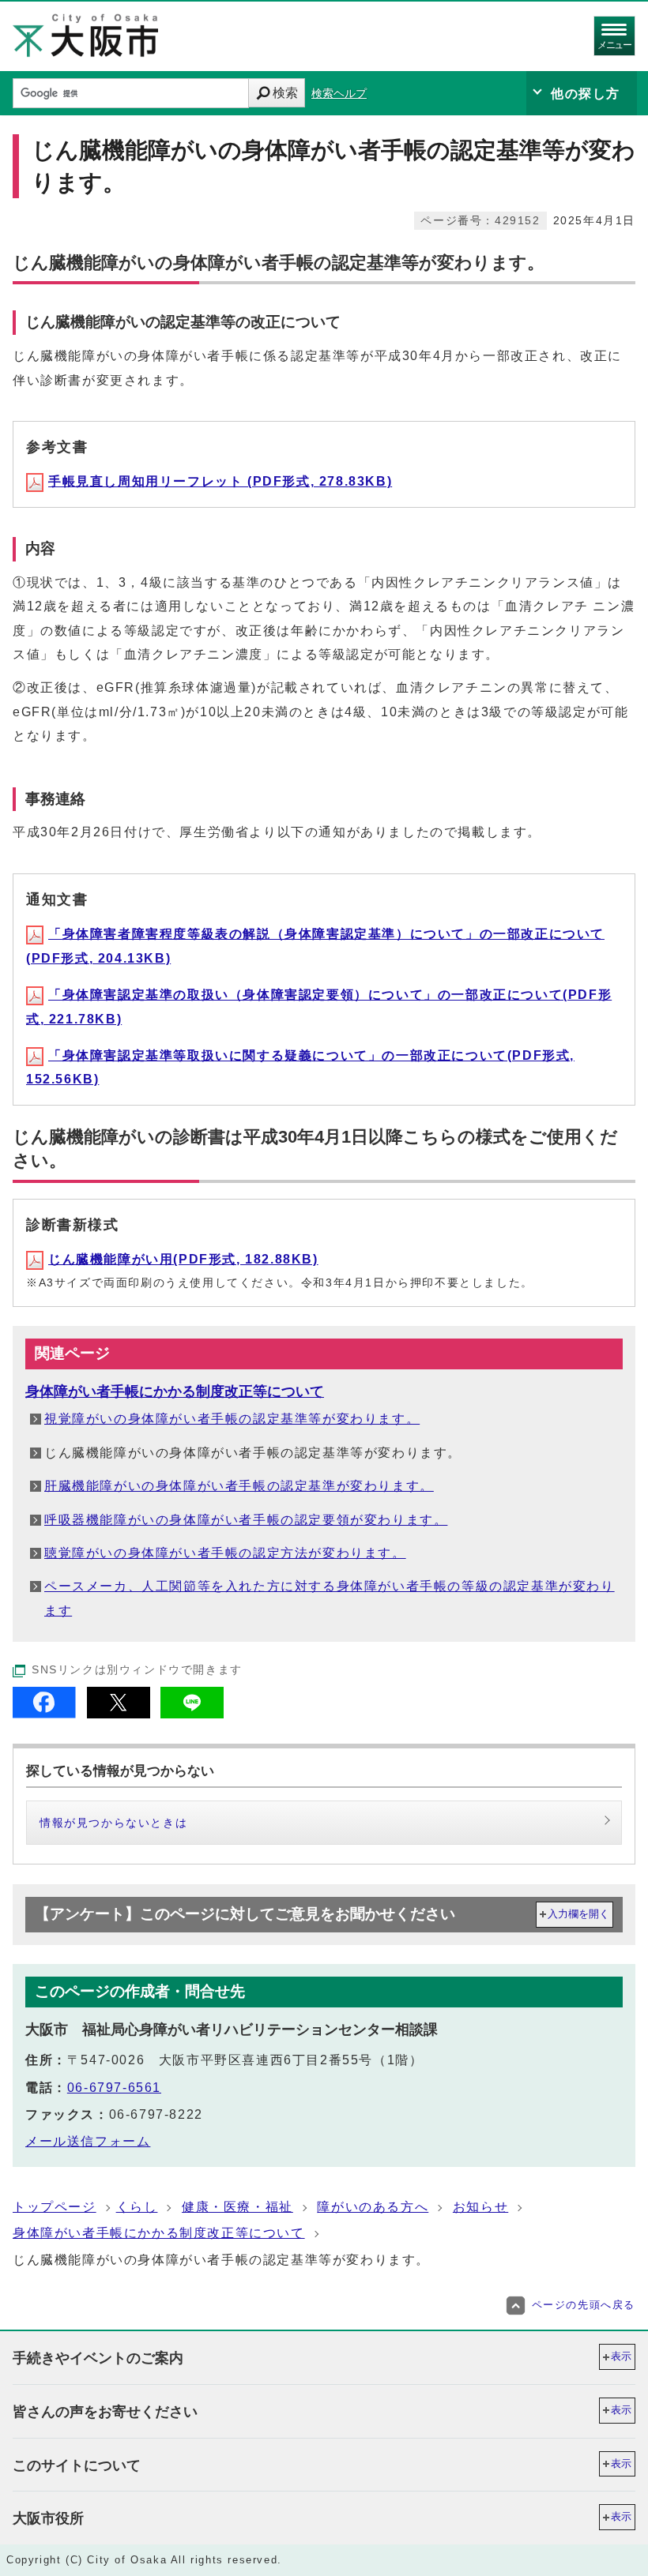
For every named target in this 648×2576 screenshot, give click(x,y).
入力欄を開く (578, 1914)
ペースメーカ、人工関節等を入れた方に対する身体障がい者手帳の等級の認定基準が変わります (330, 1598)
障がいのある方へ (373, 2207)
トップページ (55, 2207)
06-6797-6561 (114, 2088)
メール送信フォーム (88, 2141)
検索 (285, 93)
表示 (621, 2356)
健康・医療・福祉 (237, 2207)
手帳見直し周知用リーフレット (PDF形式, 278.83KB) (220, 481)
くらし (137, 2207)
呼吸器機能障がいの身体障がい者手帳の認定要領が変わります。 (246, 1520)
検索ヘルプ (339, 94)
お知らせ (480, 2207)
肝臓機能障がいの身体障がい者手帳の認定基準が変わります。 (239, 1486)
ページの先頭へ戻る (584, 2305)
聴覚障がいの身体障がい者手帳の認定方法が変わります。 (225, 1553)
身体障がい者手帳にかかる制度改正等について (175, 1391)
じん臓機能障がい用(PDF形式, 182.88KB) (183, 1259)
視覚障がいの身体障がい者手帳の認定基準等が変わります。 (232, 1419)
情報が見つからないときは (113, 1823)
